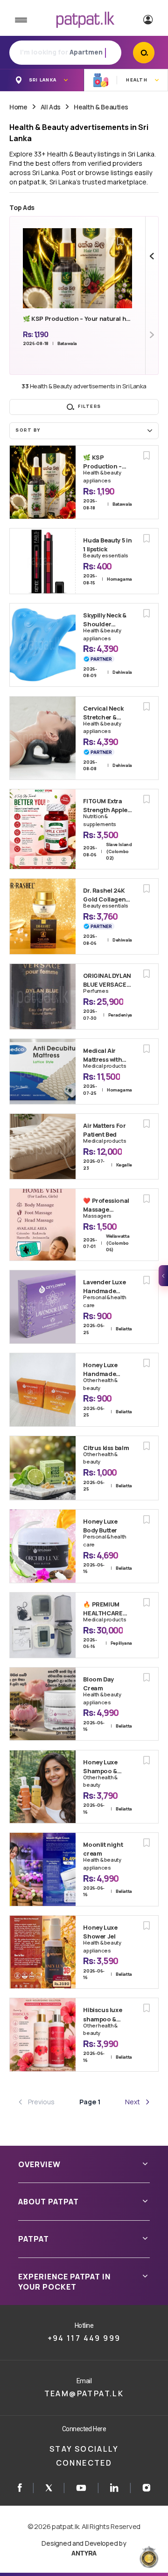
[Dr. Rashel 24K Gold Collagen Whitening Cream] (43, 916)
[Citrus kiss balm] (43, 1468)
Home (18, 107)
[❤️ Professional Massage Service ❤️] (43, 1225)
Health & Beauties (101, 107)
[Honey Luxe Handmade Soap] (43, 1390)
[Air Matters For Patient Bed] (43, 1146)
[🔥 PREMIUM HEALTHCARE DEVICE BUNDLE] (43, 1625)
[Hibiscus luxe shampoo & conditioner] (43, 2034)
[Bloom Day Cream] (43, 1704)
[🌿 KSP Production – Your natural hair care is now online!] (43, 482)
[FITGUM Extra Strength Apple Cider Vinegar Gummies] (43, 829)
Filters (90, 406)
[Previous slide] (152, 256)
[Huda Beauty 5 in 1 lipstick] (43, 561)
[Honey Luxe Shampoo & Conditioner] (43, 1787)
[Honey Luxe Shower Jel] (43, 1952)
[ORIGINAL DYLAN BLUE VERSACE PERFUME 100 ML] (43, 997)
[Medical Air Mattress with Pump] (43, 1071)
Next (133, 2102)
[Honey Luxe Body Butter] (43, 1546)
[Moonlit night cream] (43, 1869)
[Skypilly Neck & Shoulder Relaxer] (43, 645)
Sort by (28, 430)
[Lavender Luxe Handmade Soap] (43, 1307)
